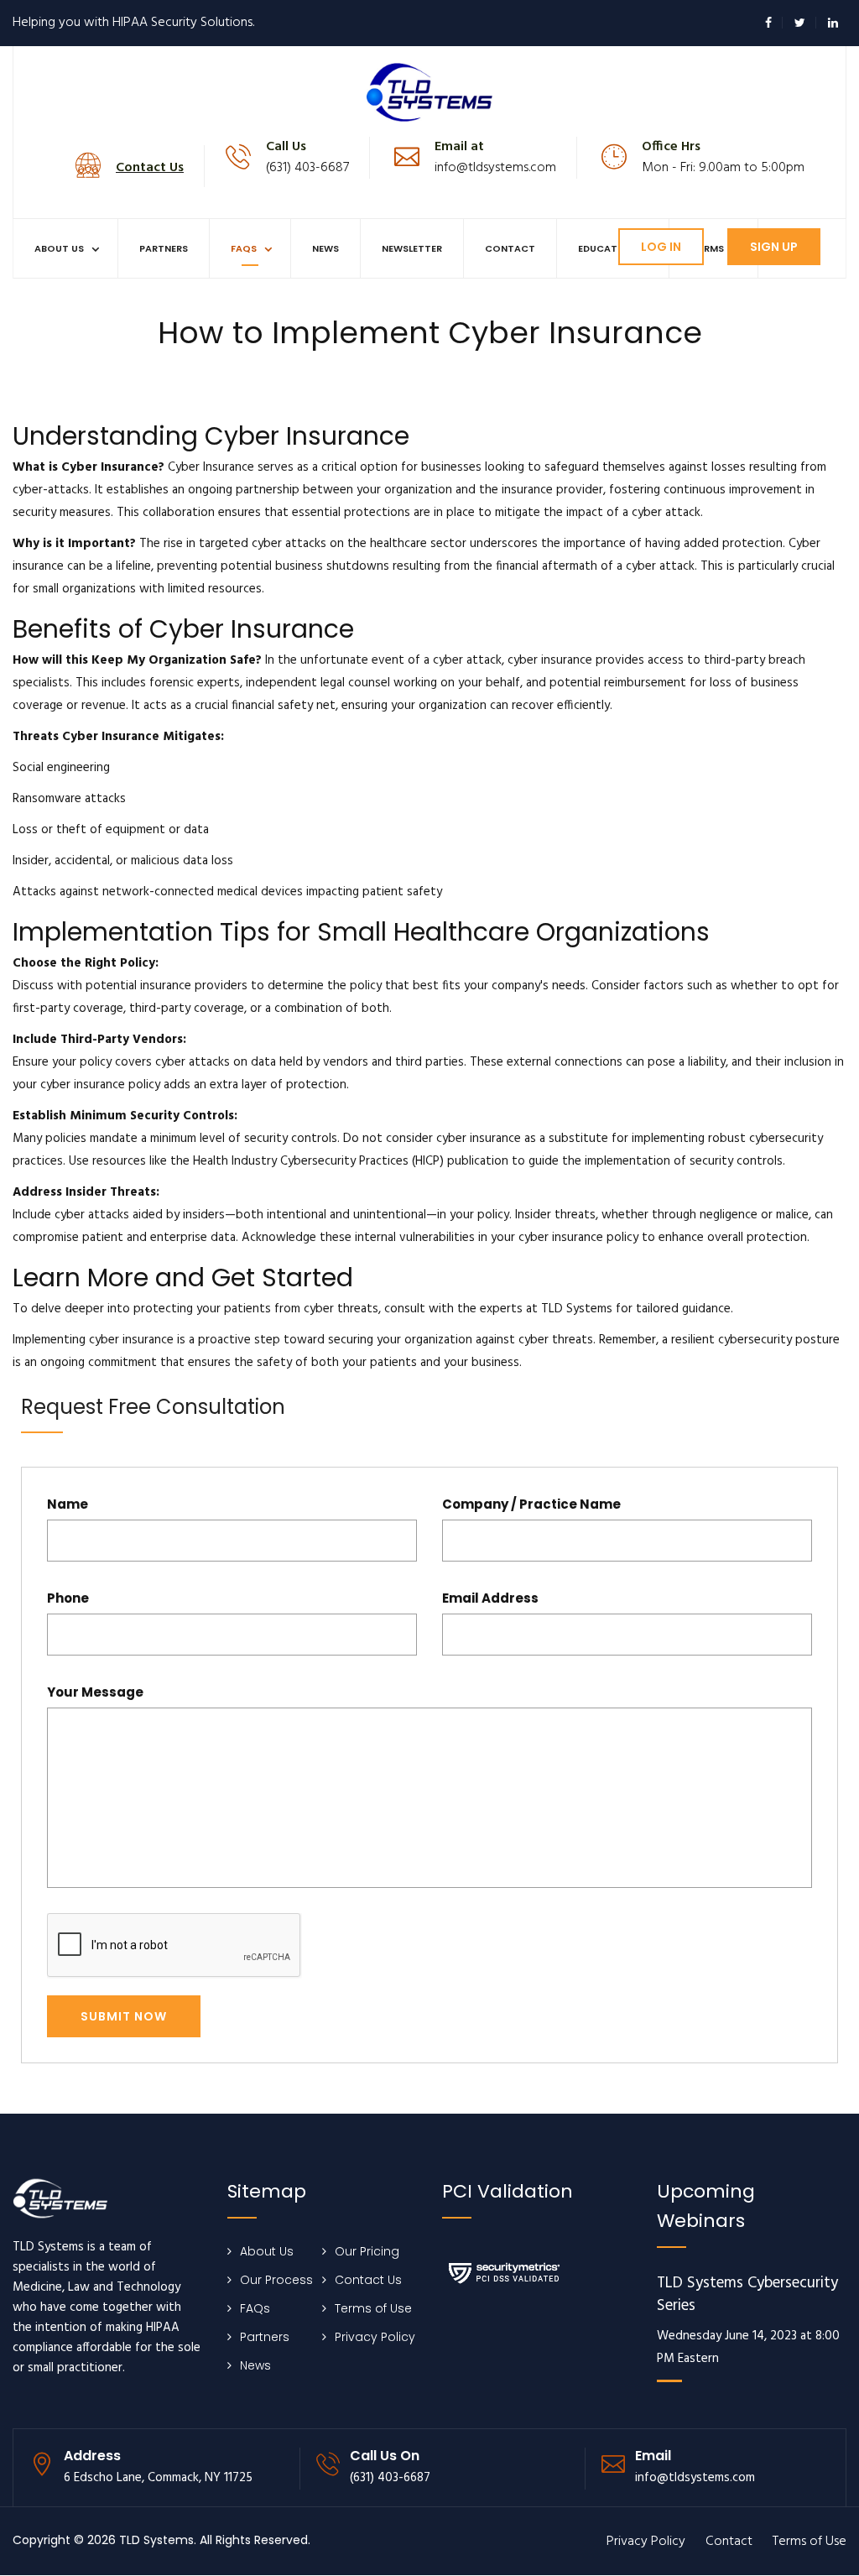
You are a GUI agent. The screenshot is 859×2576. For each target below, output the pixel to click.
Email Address (490, 1598)
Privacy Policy (375, 2337)
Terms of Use (373, 2308)
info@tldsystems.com (495, 168)
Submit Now (124, 2016)
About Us (59, 248)
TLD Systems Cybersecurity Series (747, 2295)
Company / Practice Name (531, 1504)
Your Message (95, 1692)
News (325, 248)
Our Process (276, 2280)
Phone (68, 1598)
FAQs (244, 248)
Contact (510, 248)
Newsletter (412, 248)
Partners (164, 248)
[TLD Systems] (429, 91)
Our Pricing (367, 2251)
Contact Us (368, 2280)
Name (68, 1504)
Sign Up (774, 247)
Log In (661, 247)
